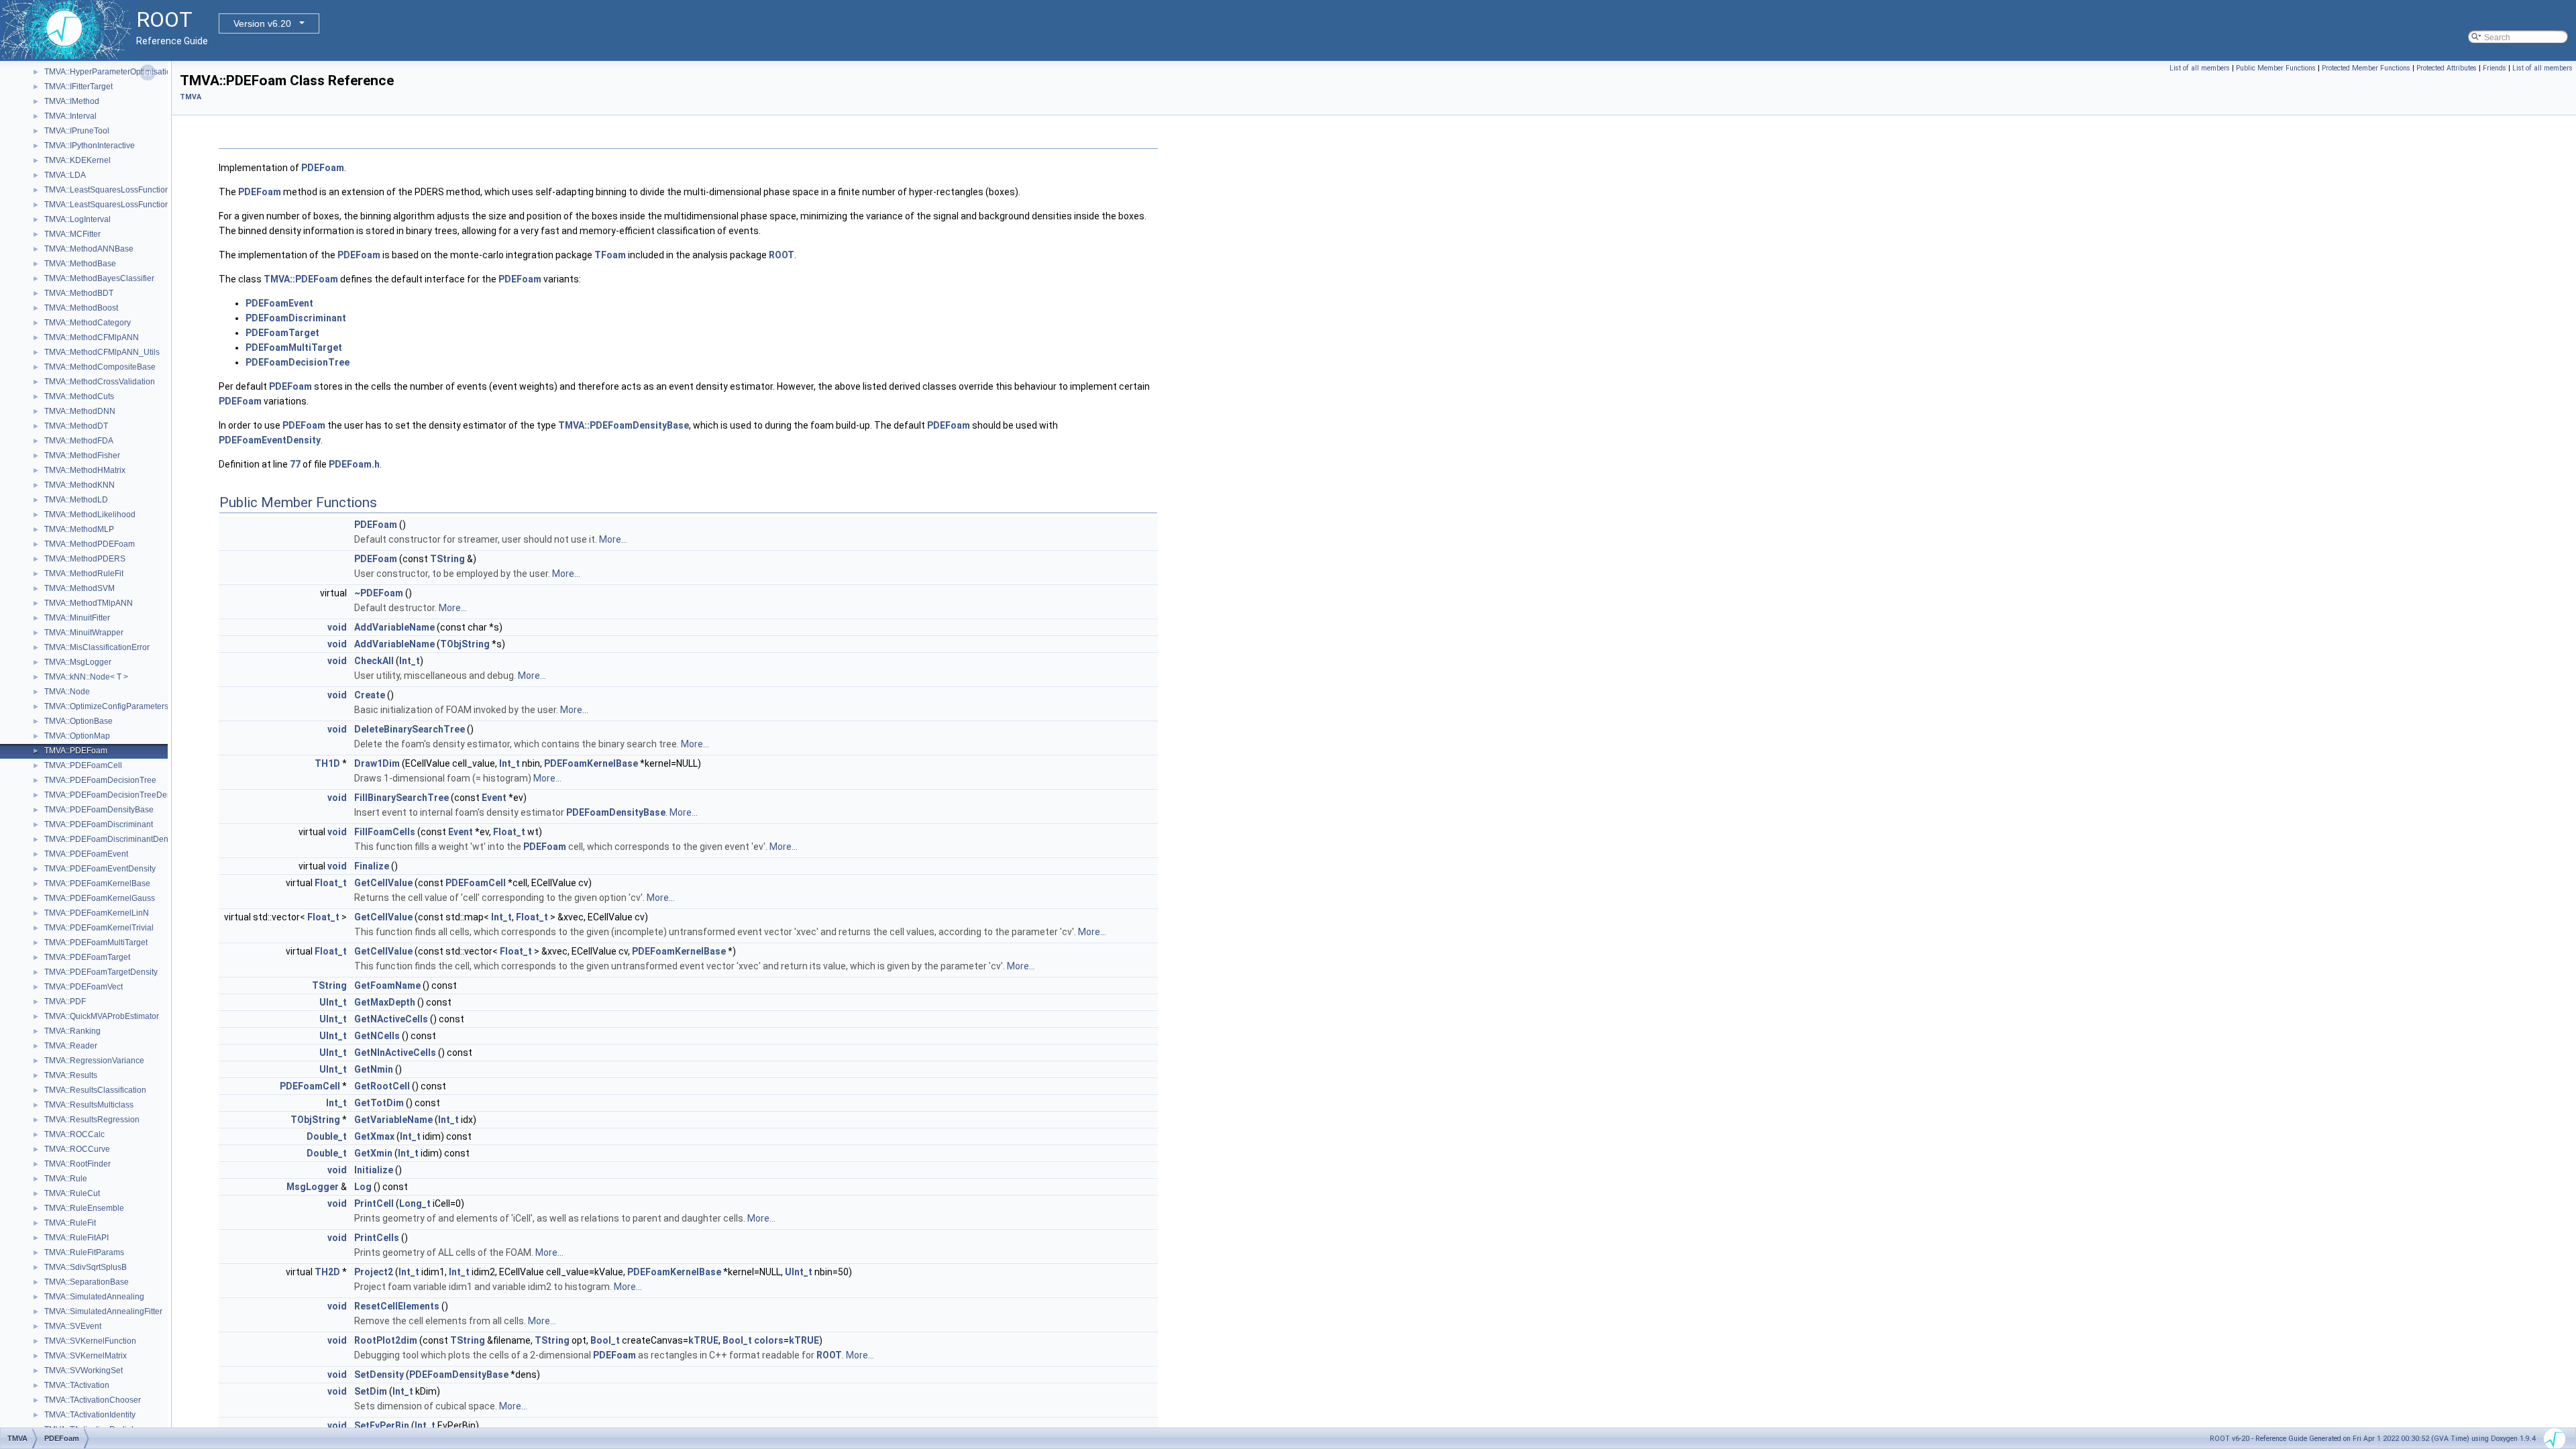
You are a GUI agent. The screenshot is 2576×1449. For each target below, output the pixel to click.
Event (494, 798)
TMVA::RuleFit (70, 1223)
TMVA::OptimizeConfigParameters (106, 706)
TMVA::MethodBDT (79, 293)
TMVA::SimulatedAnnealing (94, 1297)
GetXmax (374, 1136)
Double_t (327, 1136)
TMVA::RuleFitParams (84, 1252)
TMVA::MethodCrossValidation (100, 382)
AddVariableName (394, 627)
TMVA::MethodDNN (80, 411)
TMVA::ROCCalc (74, 1134)
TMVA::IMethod (72, 101)
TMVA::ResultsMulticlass (89, 1105)
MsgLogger (313, 1187)
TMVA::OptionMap (77, 736)
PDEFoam (323, 168)
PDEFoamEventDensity (270, 440)
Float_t (509, 832)
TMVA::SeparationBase (87, 1282)
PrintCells (377, 1238)
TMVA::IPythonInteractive (90, 146)
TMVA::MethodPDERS (85, 559)
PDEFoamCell (476, 883)
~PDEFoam (379, 593)
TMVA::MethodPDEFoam (90, 544)
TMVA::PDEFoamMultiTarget (96, 943)
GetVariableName (393, 1120)
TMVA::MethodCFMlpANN (92, 337)
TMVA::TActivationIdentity (90, 1415)
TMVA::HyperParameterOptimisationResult (122, 72)
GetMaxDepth (385, 1002)
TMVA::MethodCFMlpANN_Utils (102, 352)
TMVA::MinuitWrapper (84, 633)
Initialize (374, 1170)
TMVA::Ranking (72, 1031)
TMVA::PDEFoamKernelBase (97, 883)
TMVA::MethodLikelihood (90, 515)
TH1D (327, 763)
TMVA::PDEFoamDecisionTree (100, 780)
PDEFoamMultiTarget (294, 347)
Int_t (410, 661)
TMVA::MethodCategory (88, 323)
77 (295, 464)
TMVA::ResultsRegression (92, 1120)
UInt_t (333, 1002)
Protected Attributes (2447, 68)
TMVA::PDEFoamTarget (87, 957)
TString (447, 559)
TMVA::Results (71, 1075)
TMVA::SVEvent (73, 1326)
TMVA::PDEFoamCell (83, 765)
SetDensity (379, 1375)
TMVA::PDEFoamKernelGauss (100, 898)
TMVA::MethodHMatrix (85, 470)
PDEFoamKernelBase (591, 763)
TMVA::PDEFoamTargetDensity (101, 972)
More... (613, 539)
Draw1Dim (377, 763)
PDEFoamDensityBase (616, 812)
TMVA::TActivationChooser (93, 1400)
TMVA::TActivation (77, 1385)
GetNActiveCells (391, 1019)
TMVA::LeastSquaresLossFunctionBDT (115, 205)
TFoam (610, 255)
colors (769, 1340)
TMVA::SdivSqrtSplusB (86, 1267)
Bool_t (605, 1340)
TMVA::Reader (71, 1046)
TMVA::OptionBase (78, 721)
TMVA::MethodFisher (82, 455)
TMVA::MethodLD (76, 500)
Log (363, 1187)
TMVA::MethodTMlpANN (89, 603)
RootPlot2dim (386, 1340)
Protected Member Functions (2366, 68)
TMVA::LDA (65, 175)
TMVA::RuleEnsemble (84, 1208)
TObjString (465, 644)
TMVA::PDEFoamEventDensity (100, 869)
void (337, 627)
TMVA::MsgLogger (78, 662)
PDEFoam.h (354, 464)
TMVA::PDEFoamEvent (86, 854)
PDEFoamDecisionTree (298, 362)
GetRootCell (382, 1086)
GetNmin (374, 1069)
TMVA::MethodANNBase (89, 249)
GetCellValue (383, 883)
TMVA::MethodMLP (79, 529)
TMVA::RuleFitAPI (76, 1238)
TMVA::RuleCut (72, 1193)
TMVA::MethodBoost (81, 308)
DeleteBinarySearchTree (410, 729)
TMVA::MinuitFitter (77, 618)
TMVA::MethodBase (80, 264)
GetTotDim (379, 1103)
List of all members (2200, 68)
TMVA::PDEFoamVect (84, 987)
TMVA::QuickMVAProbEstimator (102, 1016)
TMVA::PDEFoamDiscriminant (99, 824)
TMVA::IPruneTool (77, 131)
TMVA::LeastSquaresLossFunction (107, 190)
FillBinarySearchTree (401, 798)
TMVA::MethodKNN (79, 485)
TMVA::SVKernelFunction (90, 1341)
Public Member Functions (2276, 68)
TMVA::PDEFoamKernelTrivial (99, 928)
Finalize (372, 866)
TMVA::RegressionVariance (94, 1061)
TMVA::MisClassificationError (97, 647)
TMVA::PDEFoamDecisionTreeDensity (114, 795)
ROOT (782, 255)
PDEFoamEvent (279, 303)
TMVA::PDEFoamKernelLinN (97, 913)
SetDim (371, 1391)
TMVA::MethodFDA (79, 441)
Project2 (374, 1272)
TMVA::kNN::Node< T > (86, 677)
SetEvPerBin (382, 1426)
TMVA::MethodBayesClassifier (99, 278)
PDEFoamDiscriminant (296, 318)
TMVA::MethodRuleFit (84, 574)
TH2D (327, 1272)
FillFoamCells (385, 832)
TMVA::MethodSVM (79, 588)
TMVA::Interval (70, 116)
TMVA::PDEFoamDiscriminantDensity (112, 839)
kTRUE (703, 1340)
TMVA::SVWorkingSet (84, 1371)
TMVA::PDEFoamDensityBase (99, 810)
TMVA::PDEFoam (76, 751)
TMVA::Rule (66, 1179)
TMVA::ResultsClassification (95, 1090)
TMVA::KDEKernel (77, 160)
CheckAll (374, 661)
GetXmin (373, 1153)
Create (370, 695)
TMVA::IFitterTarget (78, 87)
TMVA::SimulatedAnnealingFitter (103, 1311)
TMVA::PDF (65, 1002)
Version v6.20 (262, 23)
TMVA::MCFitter (72, 234)
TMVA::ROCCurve (77, 1149)
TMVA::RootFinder (77, 1164)
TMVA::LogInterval (77, 219)
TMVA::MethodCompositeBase (100, 367)
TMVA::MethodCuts (79, 396)
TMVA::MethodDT (76, 426)
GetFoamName (387, 985)
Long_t (415, 1203)
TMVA (191, 97)
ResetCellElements (397, 1306)
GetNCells (377, 1036)
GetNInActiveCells (395, 1053)
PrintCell (374, 1203)
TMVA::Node (67, 692)
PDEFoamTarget (282, 333)
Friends (2494, 68)
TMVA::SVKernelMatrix (86, 1356)
